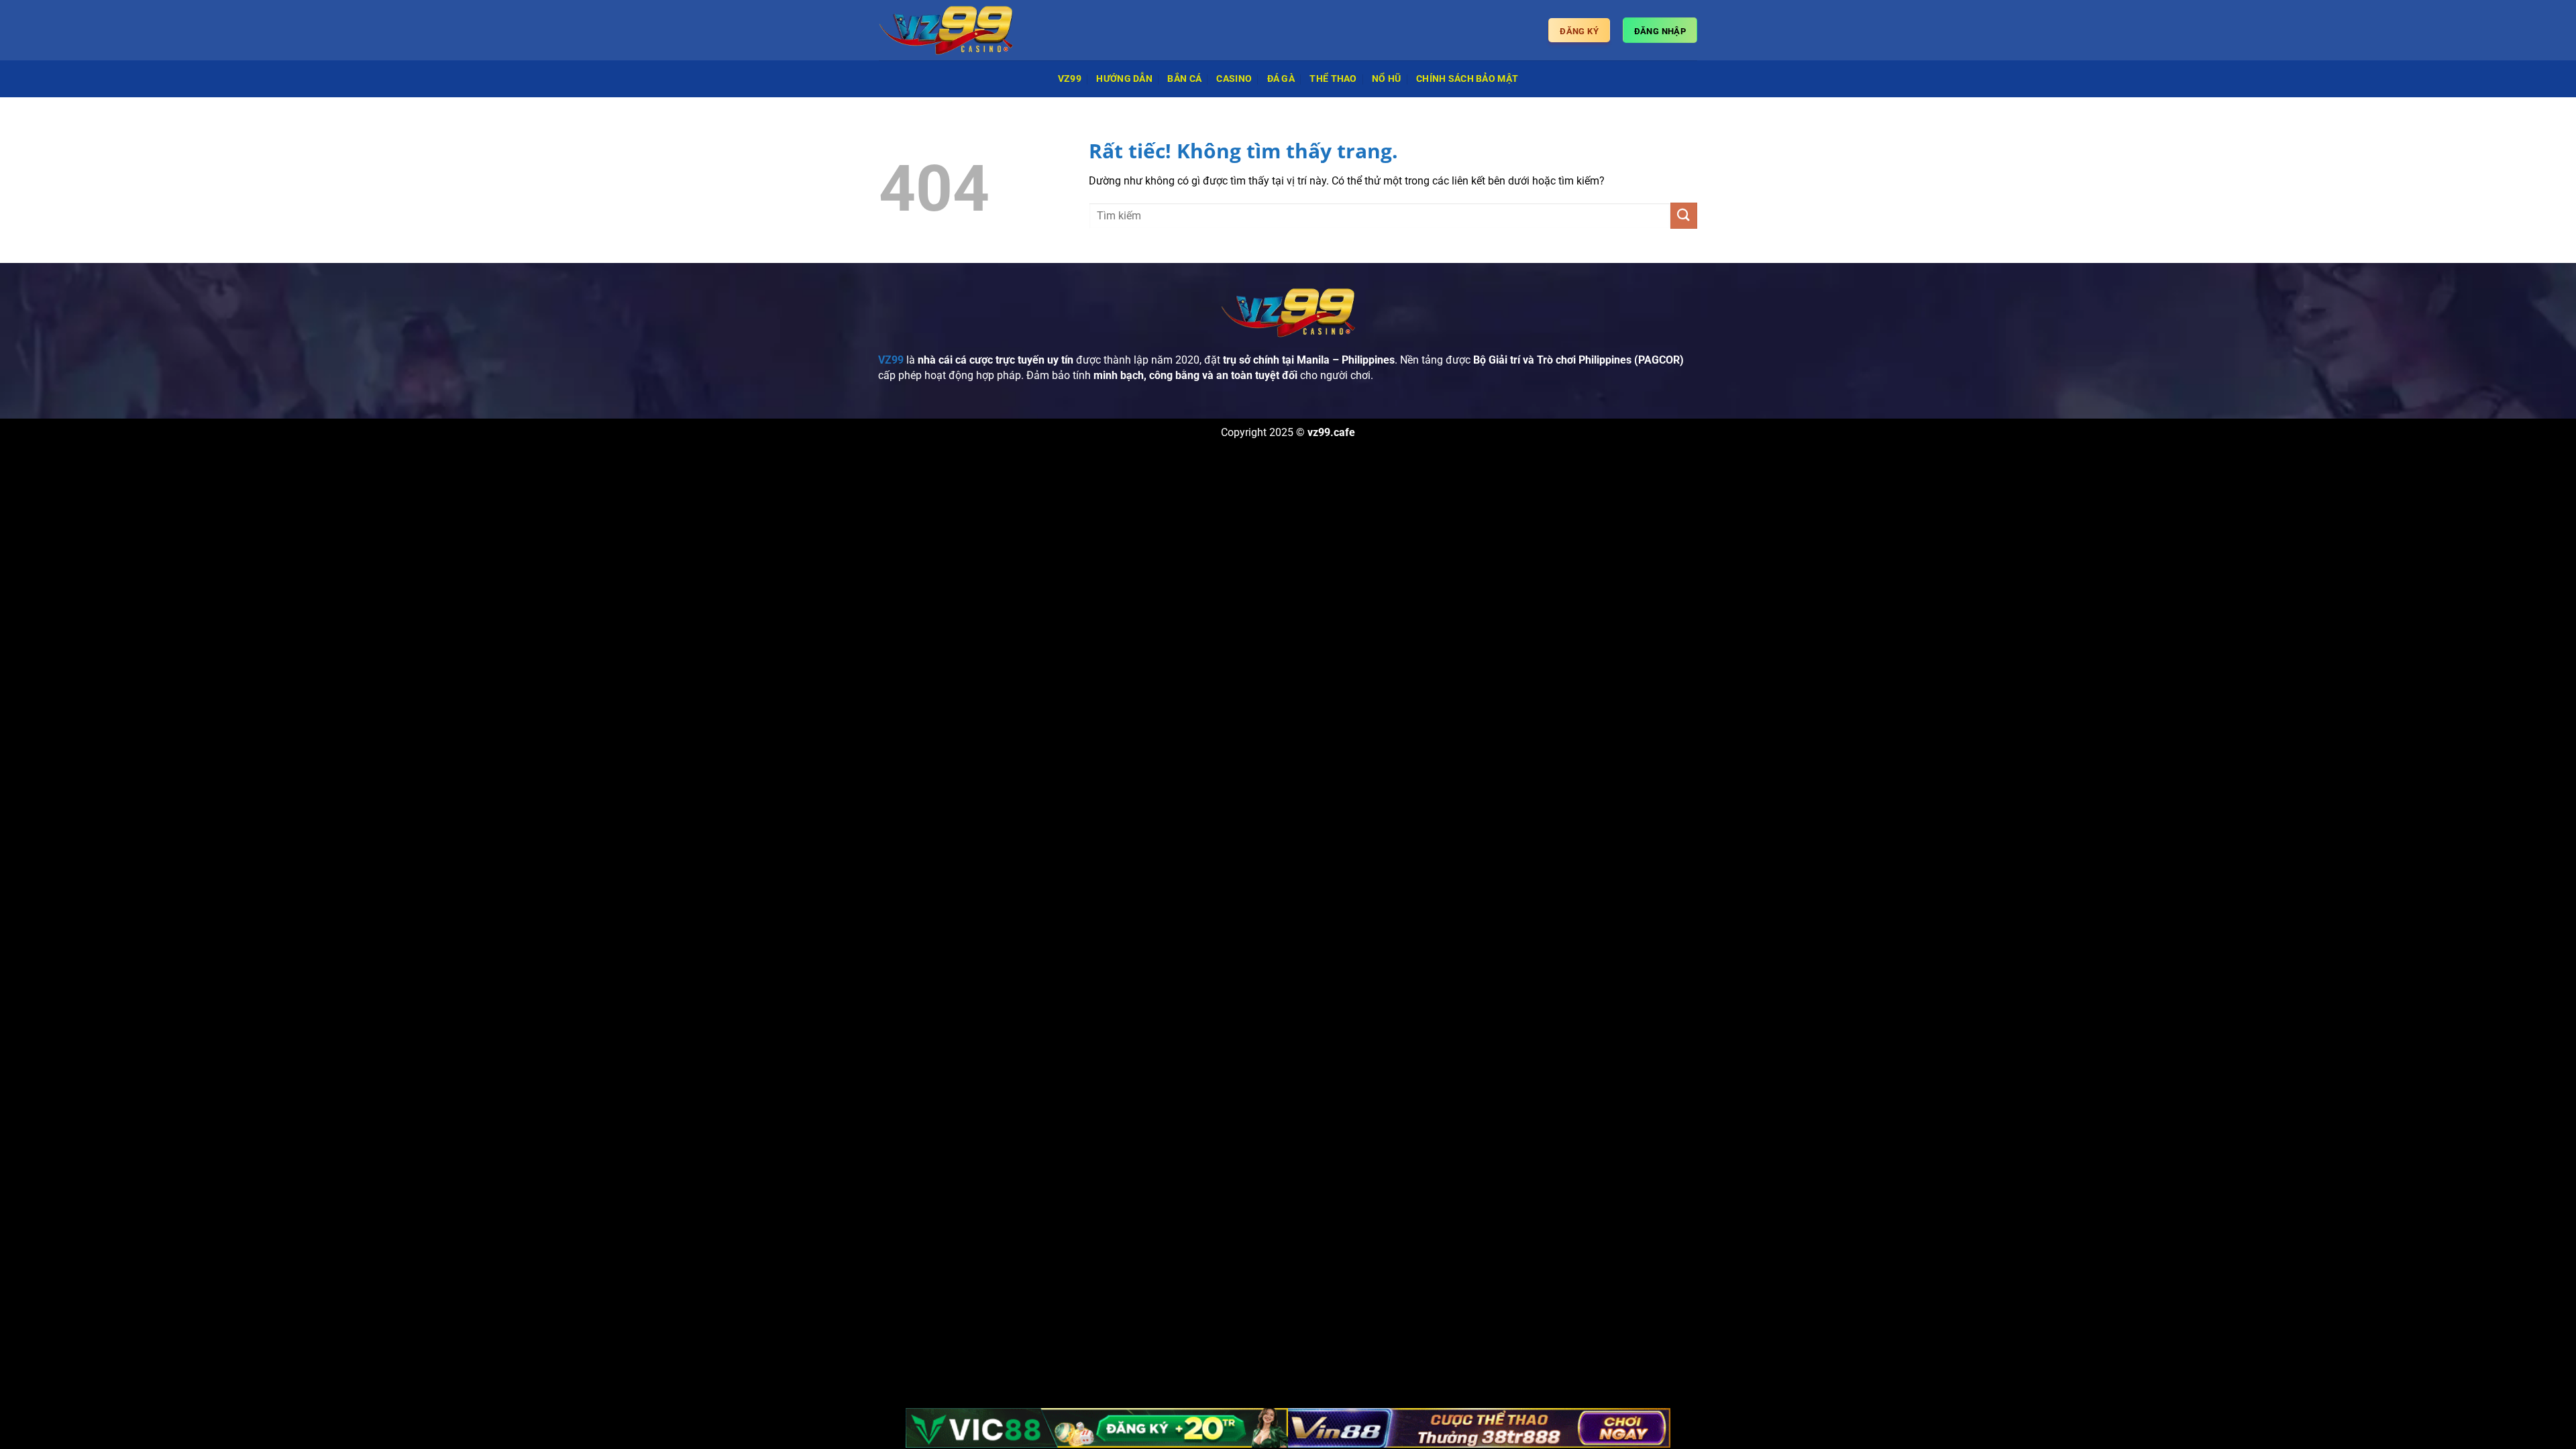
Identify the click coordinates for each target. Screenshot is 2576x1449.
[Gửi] (1684, 216)
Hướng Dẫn (1124, 79)
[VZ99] (946, 30)
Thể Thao (1333, 79)
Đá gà (1281, 79)
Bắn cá (1184, 79)
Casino (1234, 79)
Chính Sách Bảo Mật (1467, 79)
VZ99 (1070, 79)
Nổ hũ (1386, 79)
